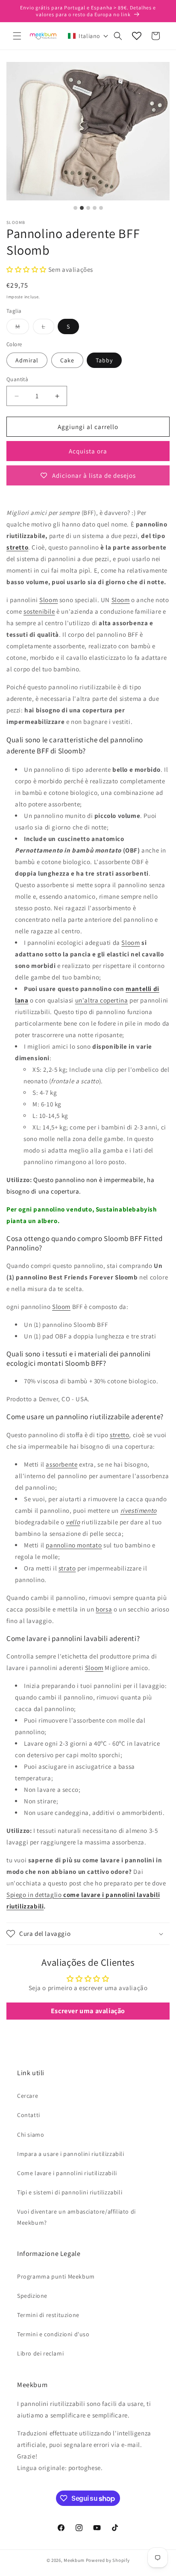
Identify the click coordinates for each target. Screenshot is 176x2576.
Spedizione (32, 2296)
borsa (104, 1609)
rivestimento (139, 1510)
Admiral (27, 360)
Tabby (104, 360)
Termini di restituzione (48, 2315)
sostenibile (39, 611)
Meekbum (74, 2560)
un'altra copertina (102, 1000)
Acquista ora (88, 451)
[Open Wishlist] (137, 36)
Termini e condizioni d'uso (53, 2334)
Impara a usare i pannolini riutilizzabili (71, 2154)
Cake (67, 360)
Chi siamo (31, 2135)
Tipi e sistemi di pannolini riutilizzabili (70, 2192)
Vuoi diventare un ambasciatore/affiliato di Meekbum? (76, 2217)
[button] (17, 36)
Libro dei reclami (40, 2353)
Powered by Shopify (108, 2560)
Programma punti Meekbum (56, 2276)
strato (67, 1568)
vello (73, 1522)
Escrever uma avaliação (88, 2011)
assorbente (62, 1464)
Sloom (48, 600)
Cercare (28, 2096)
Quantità (17, 379)
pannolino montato (74, 1545)
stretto (17, 547)
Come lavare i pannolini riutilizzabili (67, 2173)
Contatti (29, 2115)
